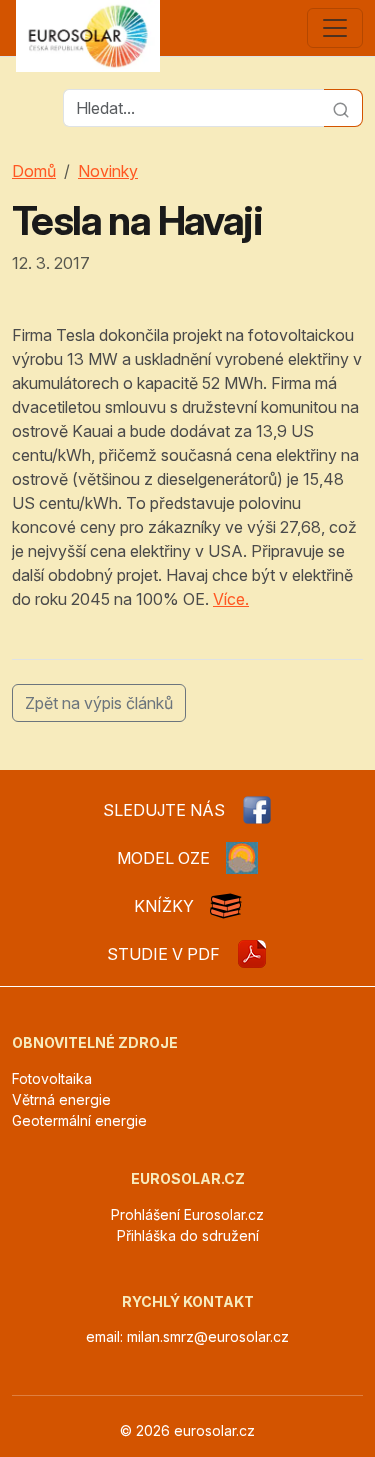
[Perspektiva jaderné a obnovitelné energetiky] (252, 954)
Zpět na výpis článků (99, 703)
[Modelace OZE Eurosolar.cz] (242, 858)
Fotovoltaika (52, 1078)
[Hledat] (343, 108)
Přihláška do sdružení (188, 1235)
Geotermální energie (79, 1120)
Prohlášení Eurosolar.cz (187, 1214)
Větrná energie (61, 1099)
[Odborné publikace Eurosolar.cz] (226, 906)
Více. (231, 599)
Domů (34, 171)
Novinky (108, 171)
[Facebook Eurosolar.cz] (257, 810)
